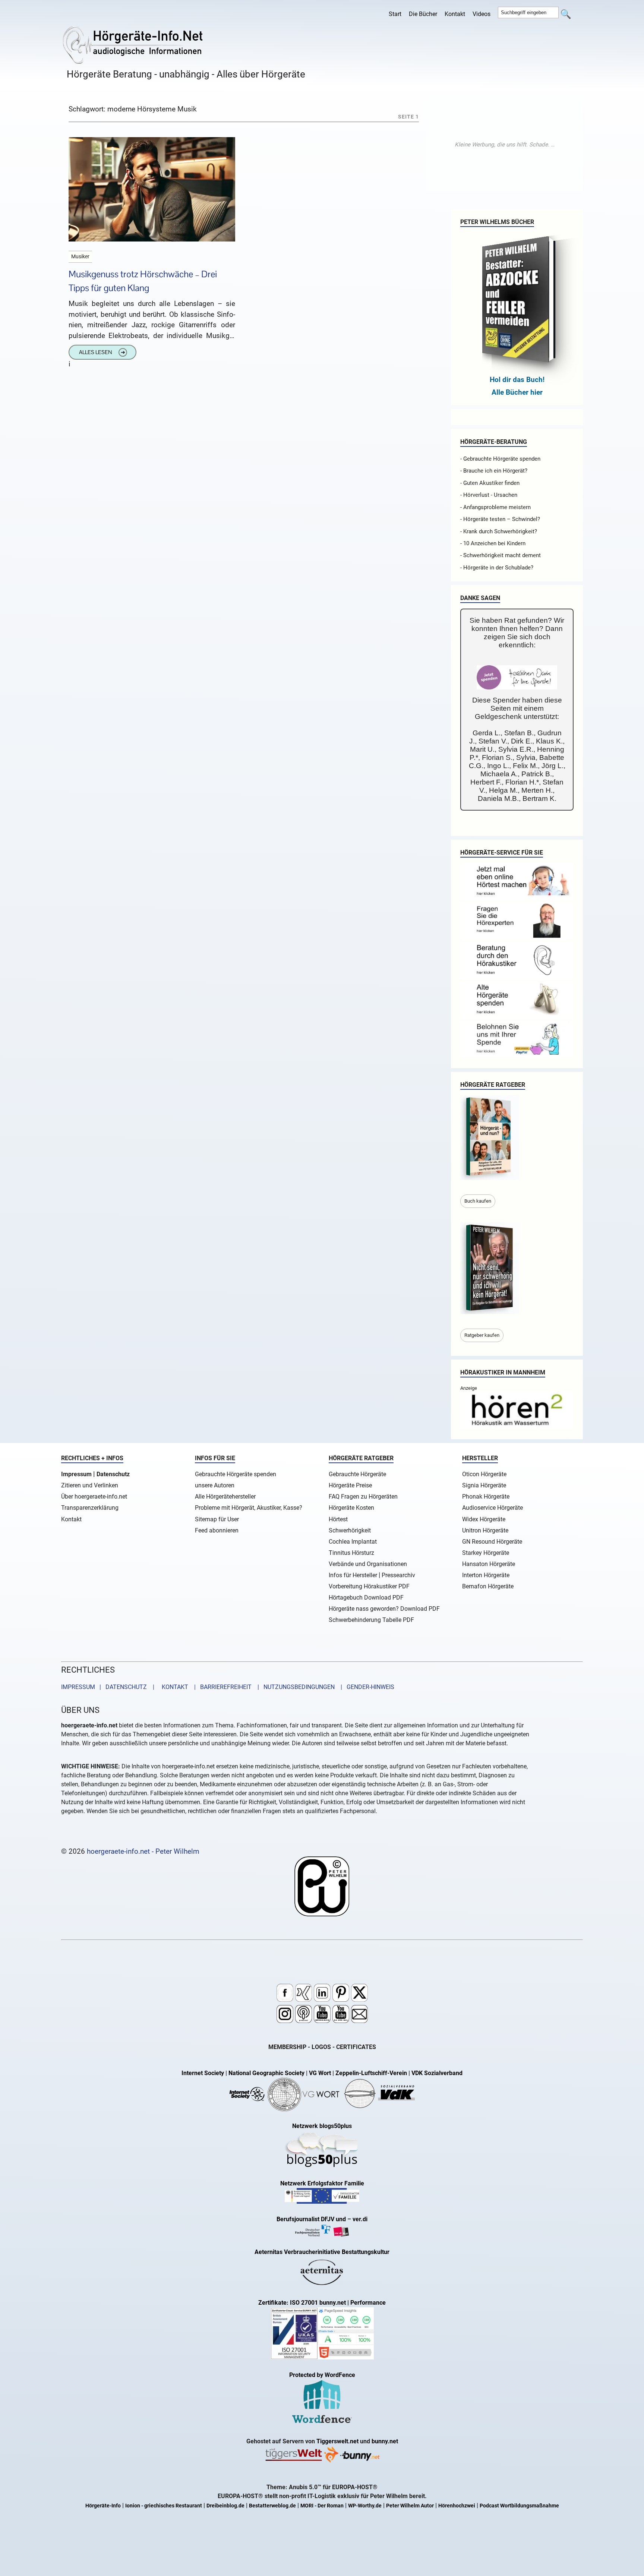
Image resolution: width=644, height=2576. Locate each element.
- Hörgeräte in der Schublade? (497, 568)
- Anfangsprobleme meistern (495, 507)
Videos (482, 14)
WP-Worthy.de (365, 2506)
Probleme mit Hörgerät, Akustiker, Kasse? (249, 1508)
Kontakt (455, 14)
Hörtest (338, 1519)
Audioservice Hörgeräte (493, 1508)
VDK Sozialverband (437, 2073)
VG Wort (320, 2073)
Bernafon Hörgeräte (488, 1586)
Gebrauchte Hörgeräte (357, 1474)
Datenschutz (113, 1474)
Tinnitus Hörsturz (351, 1553)
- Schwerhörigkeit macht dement (501, 555)
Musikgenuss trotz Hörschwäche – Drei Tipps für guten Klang (143, 281)
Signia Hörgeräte (484, 1485)
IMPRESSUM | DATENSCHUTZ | (109, 1687)
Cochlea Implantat (353, 1542)
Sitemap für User (217, 1519)
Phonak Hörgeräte (486, 1497)
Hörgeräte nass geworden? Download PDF (384, 1609)
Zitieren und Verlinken (90, 1485)
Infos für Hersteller (353, 1575)
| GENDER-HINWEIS (365, 1687)
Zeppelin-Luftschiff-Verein (371, 2073)
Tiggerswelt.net (337, 2441)
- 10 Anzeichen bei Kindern (493, 543)
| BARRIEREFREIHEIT (221, 1687)
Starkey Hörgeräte (486, 1553)
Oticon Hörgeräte (484, 1474)
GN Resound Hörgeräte (492, 1542)
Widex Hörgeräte (484, 1519)
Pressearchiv (398, 1575)
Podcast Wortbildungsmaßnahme (519, 2506)
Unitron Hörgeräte (485, 1530)
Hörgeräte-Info (103, 2506)
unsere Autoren (215, 1485)
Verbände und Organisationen (368, 1564)
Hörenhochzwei (457, 2506)
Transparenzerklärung (90, 1508)
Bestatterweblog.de (272, 2506)
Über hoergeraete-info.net (94, 1497)
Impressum (76, 1474)
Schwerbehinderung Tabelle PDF (371, 1620)
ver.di (360, 2219)
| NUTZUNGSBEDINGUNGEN (294, 1687)
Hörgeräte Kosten (351, 1508)
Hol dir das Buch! (517, 380)
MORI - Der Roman (322, 2506)
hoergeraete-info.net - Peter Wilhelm (143, 1851)
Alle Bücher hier (517, 392)
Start (395, 14)
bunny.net (385, 2441)
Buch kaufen (478, 1201)
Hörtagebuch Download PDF (366, 1598)
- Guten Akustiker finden (490, 483)
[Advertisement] (505, 145)
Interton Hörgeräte (486, 1575)
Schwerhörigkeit (350, 1530)
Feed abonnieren (217, 1530)
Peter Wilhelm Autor (410, 2506)
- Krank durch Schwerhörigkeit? (499, 531)
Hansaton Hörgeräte (489, 1564)
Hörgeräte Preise (350, 1485)
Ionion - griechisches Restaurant (164, 2506)
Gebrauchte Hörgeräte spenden (236, 1474)
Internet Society (203, 2073)
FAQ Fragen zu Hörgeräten (363, 1497)
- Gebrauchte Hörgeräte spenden (500, 459)
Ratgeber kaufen (482, 1335)
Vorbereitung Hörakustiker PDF (369, 1586)
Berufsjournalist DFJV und (312, 2219)
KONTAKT (173, 1687)
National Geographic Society (266, 2073)
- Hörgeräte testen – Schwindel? (500, 519)
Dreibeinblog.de (225, 2506)
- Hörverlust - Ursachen (489, 495)
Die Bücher (423, 14)
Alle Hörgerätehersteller (225, 1497)
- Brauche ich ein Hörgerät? (494, 471)
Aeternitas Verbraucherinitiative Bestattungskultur (322, 2252)
